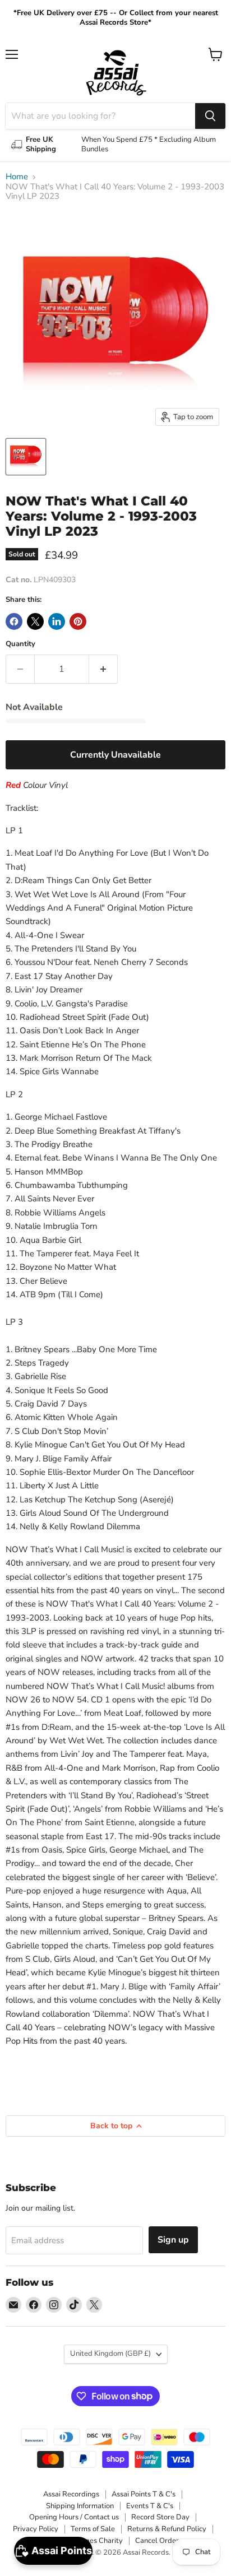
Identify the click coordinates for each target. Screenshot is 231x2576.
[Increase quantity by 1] (103, 669)
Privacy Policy (36, 2529)
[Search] (210, 116)
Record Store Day (160, 2517)
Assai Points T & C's (144, 2494)
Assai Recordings (71, 2494)
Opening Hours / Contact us (74, 2517)
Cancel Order (157, 2541)
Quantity (20, 644)
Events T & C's (150, 2506)
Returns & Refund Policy (167, 2529)
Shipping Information (80, 2506)
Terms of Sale (93, 2529)
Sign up (173, 2240)
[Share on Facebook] (14, 621)
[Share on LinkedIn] (57, 621)
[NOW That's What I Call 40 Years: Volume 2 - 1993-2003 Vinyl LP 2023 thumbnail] (26, 457)
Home (17, 177)
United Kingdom (110, 2354)
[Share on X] (35, 621)
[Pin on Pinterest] (78, 621)
